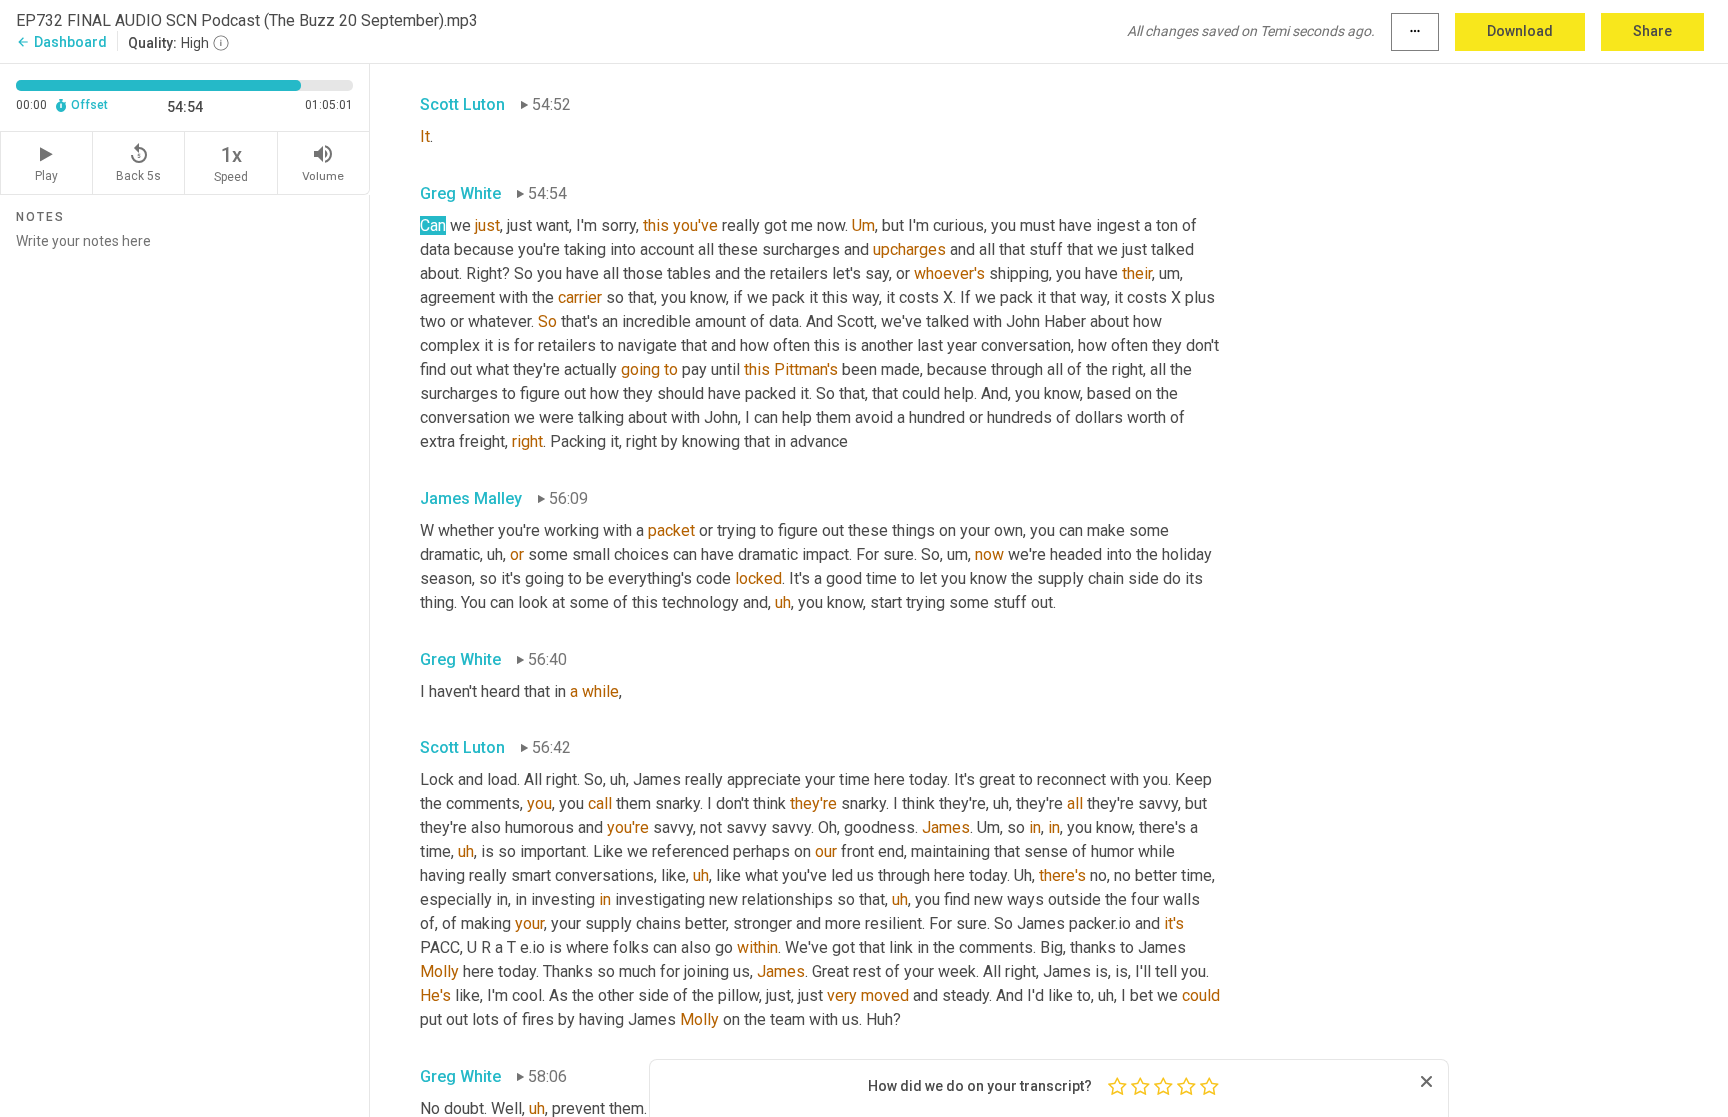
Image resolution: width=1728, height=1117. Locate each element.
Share (1652, 31)
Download (1520, 31)
